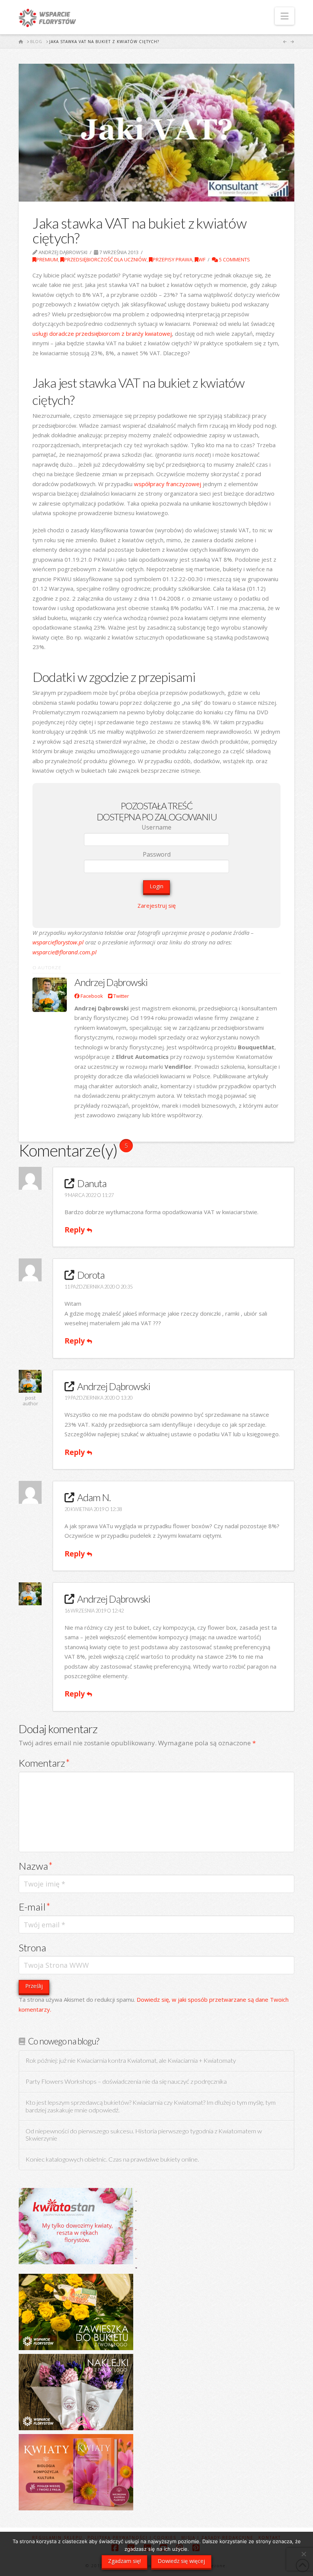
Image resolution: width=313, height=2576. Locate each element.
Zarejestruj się (156, 905)
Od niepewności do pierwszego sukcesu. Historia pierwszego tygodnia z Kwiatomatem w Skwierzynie (144, 2135)
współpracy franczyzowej (168, 484)
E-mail (35, 1907)
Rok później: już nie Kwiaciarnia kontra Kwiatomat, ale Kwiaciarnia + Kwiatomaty (131, 2061)
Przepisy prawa (173, 259)
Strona (32, 1948)
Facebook (91, 996)
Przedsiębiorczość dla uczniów (105, 259)
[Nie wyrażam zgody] (303, 2554)
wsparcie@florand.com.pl (65, 952)
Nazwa (36, 1866)
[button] (285, 16)
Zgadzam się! (124, 2561)
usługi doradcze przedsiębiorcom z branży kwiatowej (102, 333)
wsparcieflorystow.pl (58, 942)
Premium (47, 259)
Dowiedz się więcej (181, 2561)
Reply (76, 1230)
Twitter (121, 996)
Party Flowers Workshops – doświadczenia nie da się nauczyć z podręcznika (126, 2082)
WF (202, 259)
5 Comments (234, 259)
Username (156, 827)
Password (157, 854)
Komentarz (44, 1763)
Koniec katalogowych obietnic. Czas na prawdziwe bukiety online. (112, 2160)
